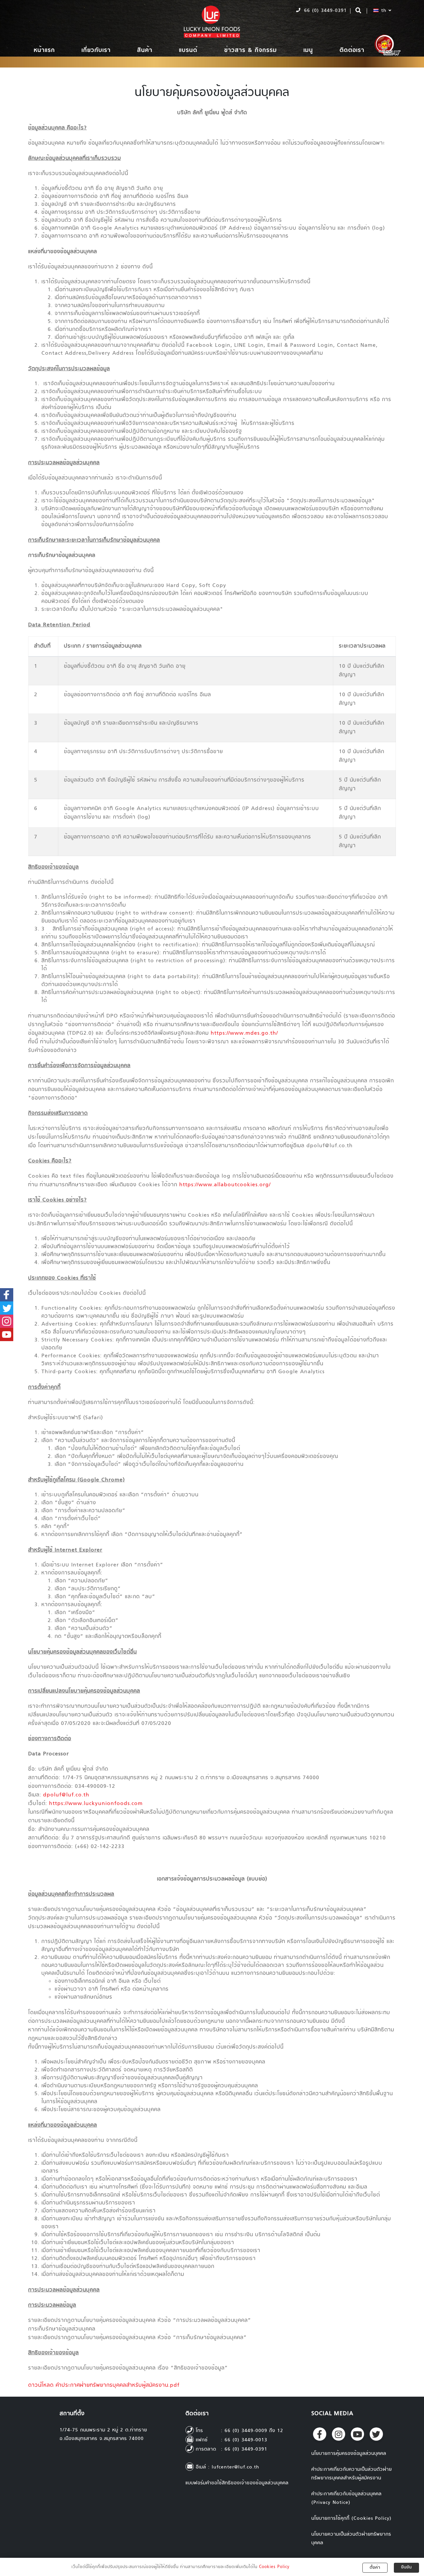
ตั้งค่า (375, 2568)
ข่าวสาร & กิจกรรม (251, 50)
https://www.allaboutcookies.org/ (225, 1185)
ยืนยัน (406, 2567)
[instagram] (339, 2434)
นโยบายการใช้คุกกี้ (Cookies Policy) (351, 2519)
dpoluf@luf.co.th (66, 1795)
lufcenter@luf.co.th (236, 2467)
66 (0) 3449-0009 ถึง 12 (254, 2431)
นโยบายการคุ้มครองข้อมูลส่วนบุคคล (349, 2454)
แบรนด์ (188, 50)
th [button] (384, 11)
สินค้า (145, 50)
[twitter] (376, 2434)
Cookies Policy (274, 2567)
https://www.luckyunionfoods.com (96, 1804)
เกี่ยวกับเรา (96, 50)
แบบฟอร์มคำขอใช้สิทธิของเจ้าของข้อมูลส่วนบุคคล (237, 2483)
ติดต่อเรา (352, 50)
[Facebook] (320, 2434)
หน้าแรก (44, 50)
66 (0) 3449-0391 (324, 11)
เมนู (308, 50)
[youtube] (357, 2434)
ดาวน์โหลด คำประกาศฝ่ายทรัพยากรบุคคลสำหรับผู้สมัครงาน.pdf (104, 2386)
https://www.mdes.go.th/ (244, 1034)
